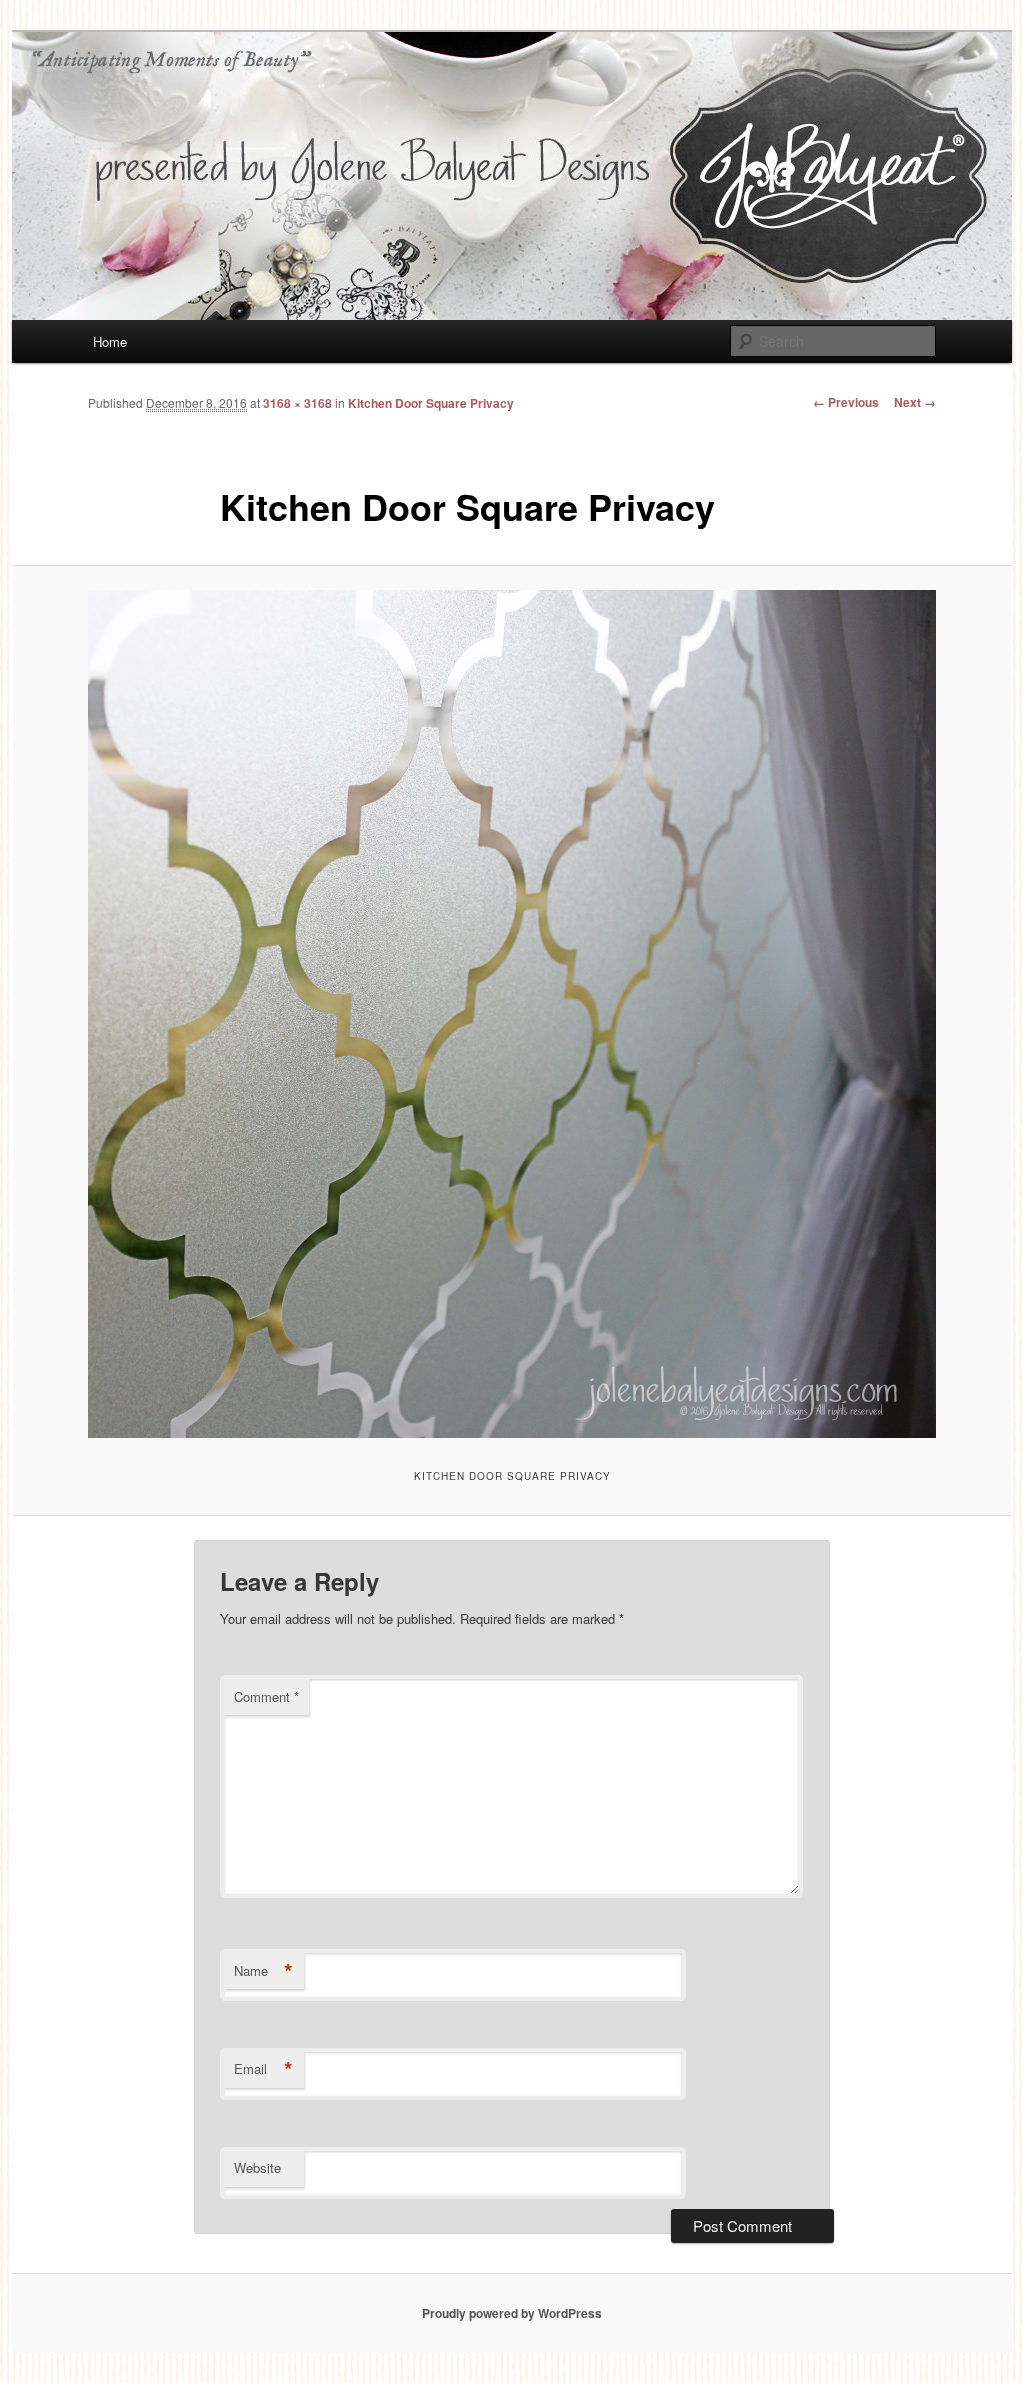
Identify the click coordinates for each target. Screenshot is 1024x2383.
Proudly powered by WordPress (512, 2313)
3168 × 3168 (297, 403)
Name (263, 1971)
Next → (915, 402)
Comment (266, 1696)
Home (110, 341)
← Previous (846, 402)
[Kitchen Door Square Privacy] (512, 1014)
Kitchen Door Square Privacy (431, 403)
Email (263, 2069)
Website (257, 2167)
